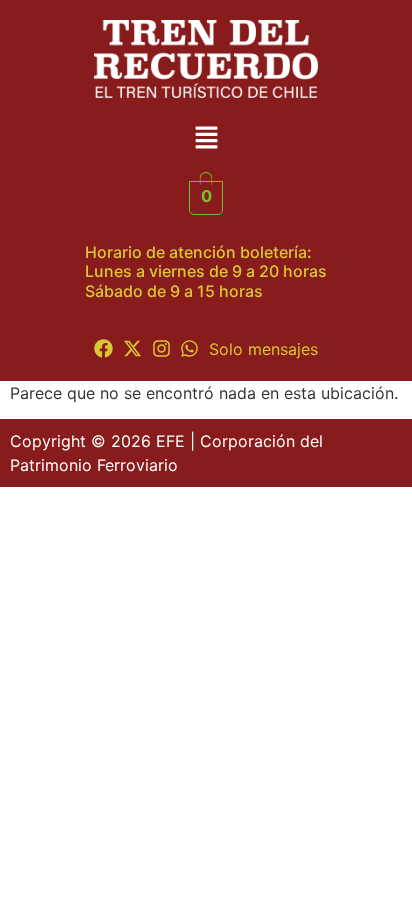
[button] (206, 139)
